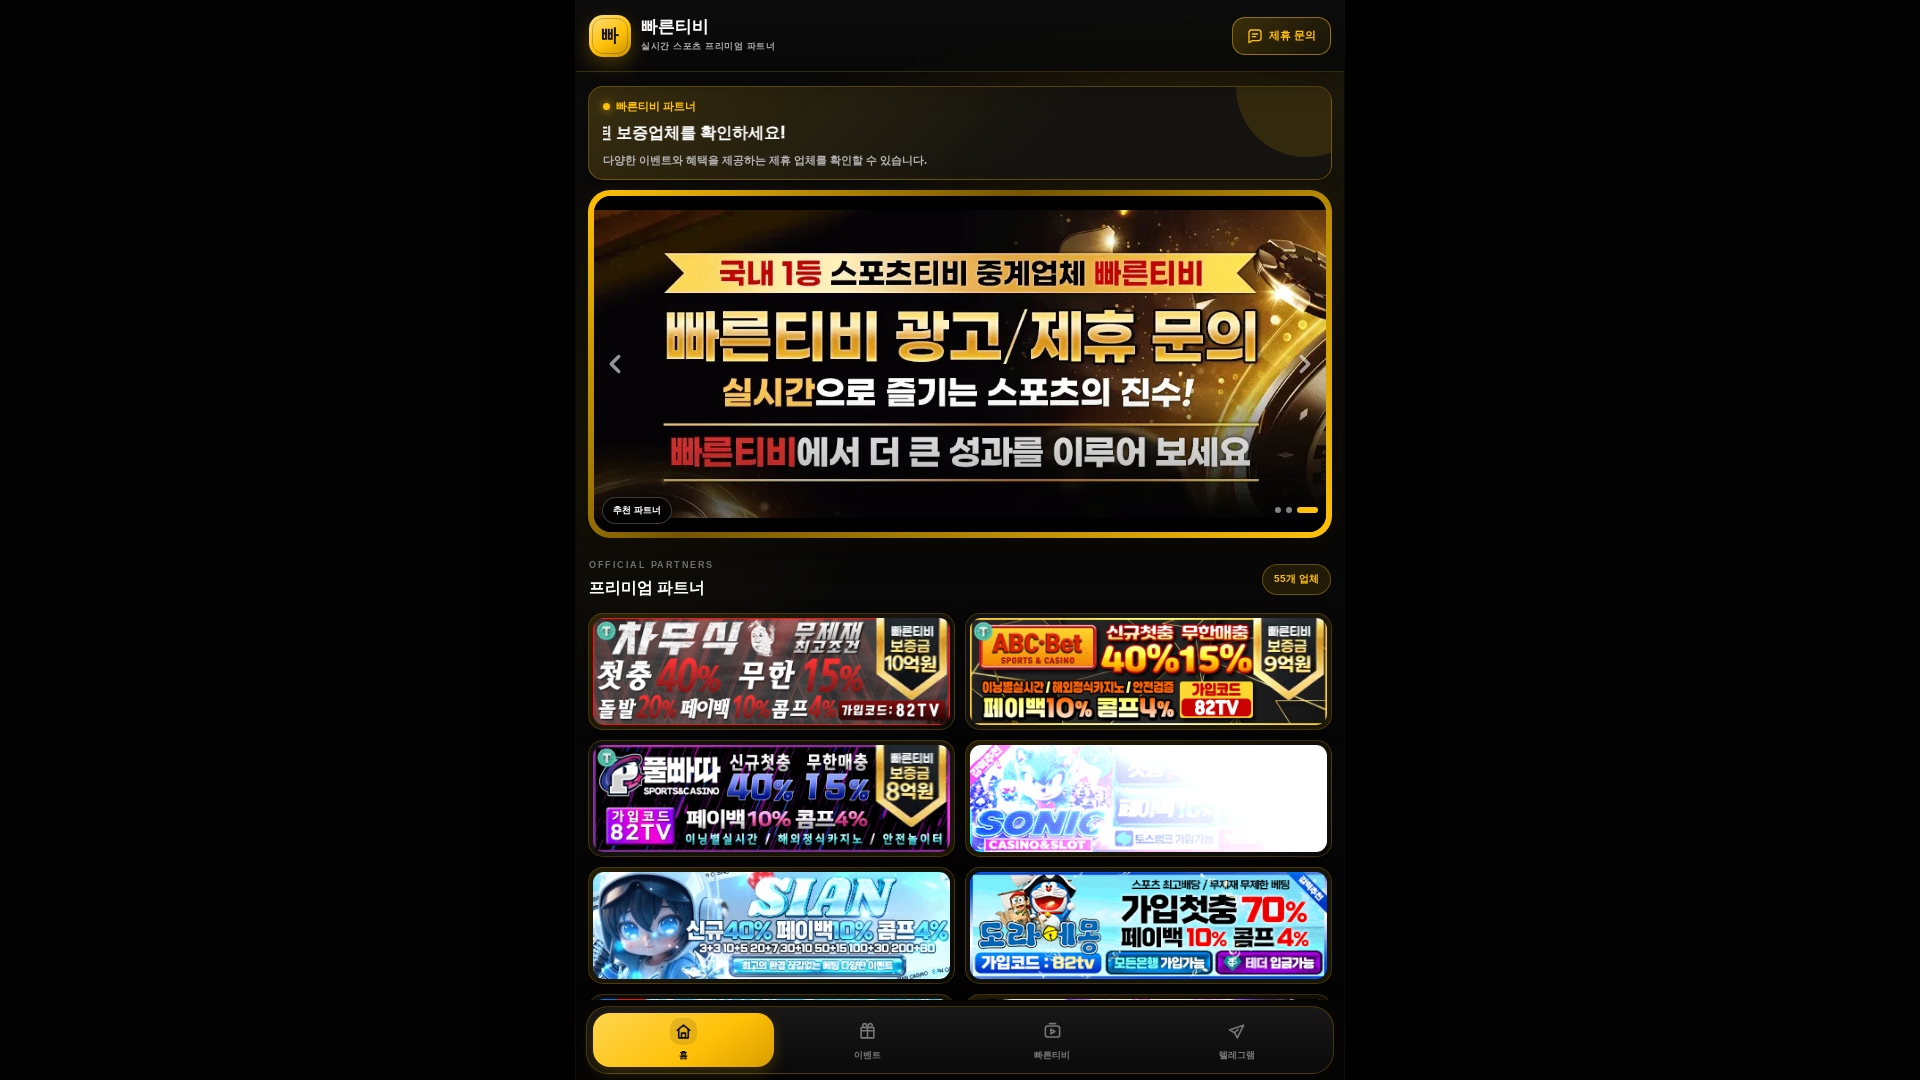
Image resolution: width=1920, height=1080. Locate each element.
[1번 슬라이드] (1285, 510)
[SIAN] (771, 925)
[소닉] (1148, 798)
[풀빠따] (771, 798)
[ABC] (1148, 671)
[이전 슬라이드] (615, 364)
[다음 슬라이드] (1305, 364)
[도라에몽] (1148, 925)
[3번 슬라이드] (1315, 510)
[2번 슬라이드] (1304, 510)
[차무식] (771, 671)
